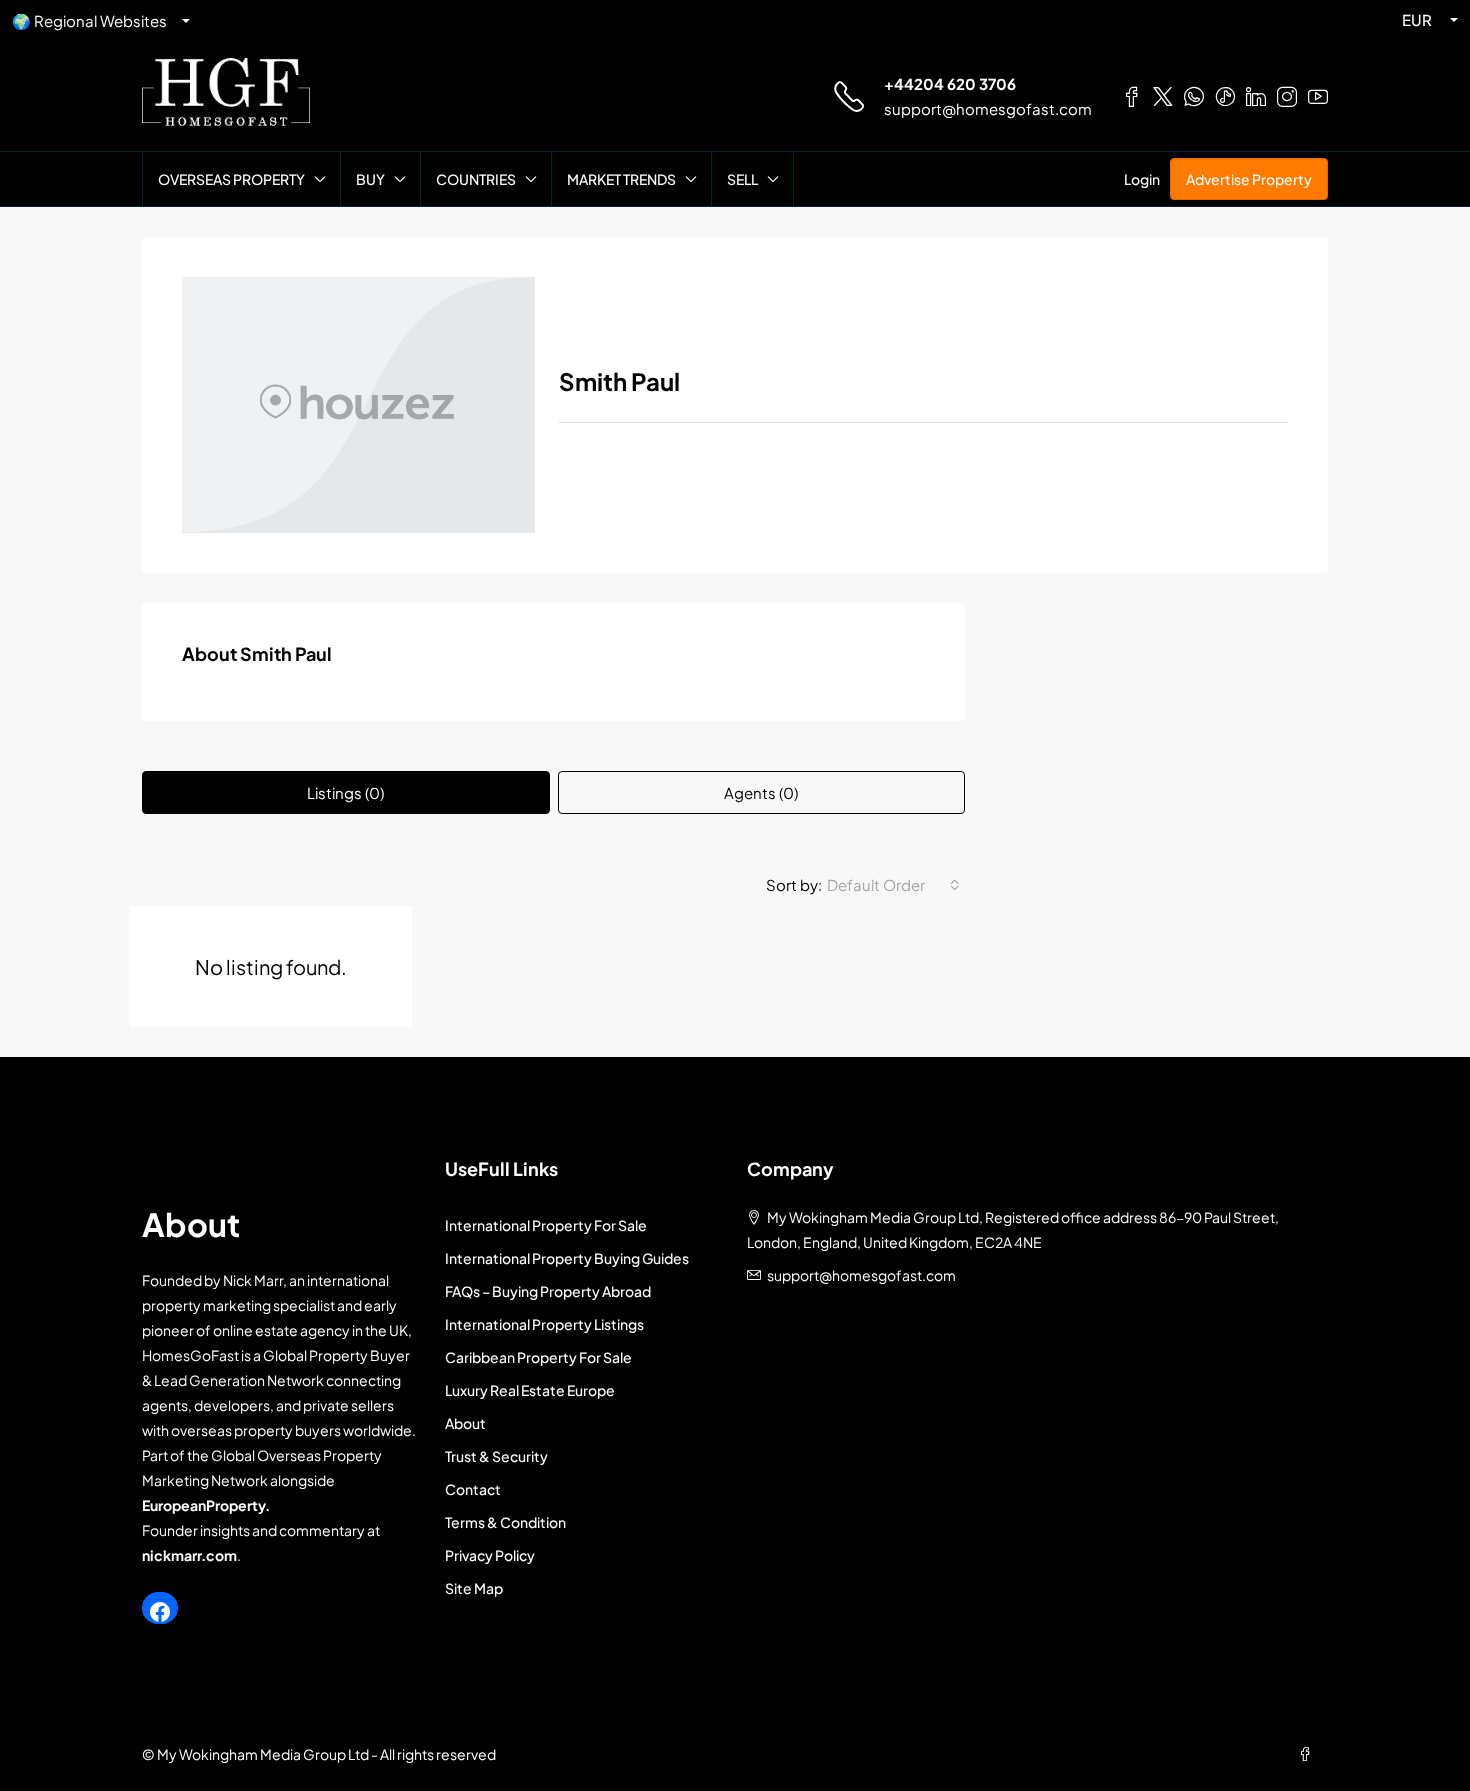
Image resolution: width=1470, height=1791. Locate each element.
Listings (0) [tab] (345, 792)
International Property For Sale (546, 1225)
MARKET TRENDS (621, 179)
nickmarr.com (189, 1555)
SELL (742, 179)
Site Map (474, 1588)
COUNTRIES (476, 179)
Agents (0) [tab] (761, 792)
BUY (370, 179)
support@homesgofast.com (988, 108)
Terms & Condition (505, 1522)
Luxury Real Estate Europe (530, 1390)
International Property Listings (544, 1324)
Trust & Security (496, 1456)
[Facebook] (160, 1612)
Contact (473, 1489)
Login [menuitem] (1142, 179)
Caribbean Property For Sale (538, 1357)
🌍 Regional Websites (89, 20)
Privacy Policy (490, 1555)
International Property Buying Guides (567, 1258)
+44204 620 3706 (950, 83)
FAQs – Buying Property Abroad (548, 1291)
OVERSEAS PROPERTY (231, 179)
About (465, 1423)
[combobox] (893, 885)
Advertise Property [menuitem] (1249, 179)
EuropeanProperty (203, 1505)
